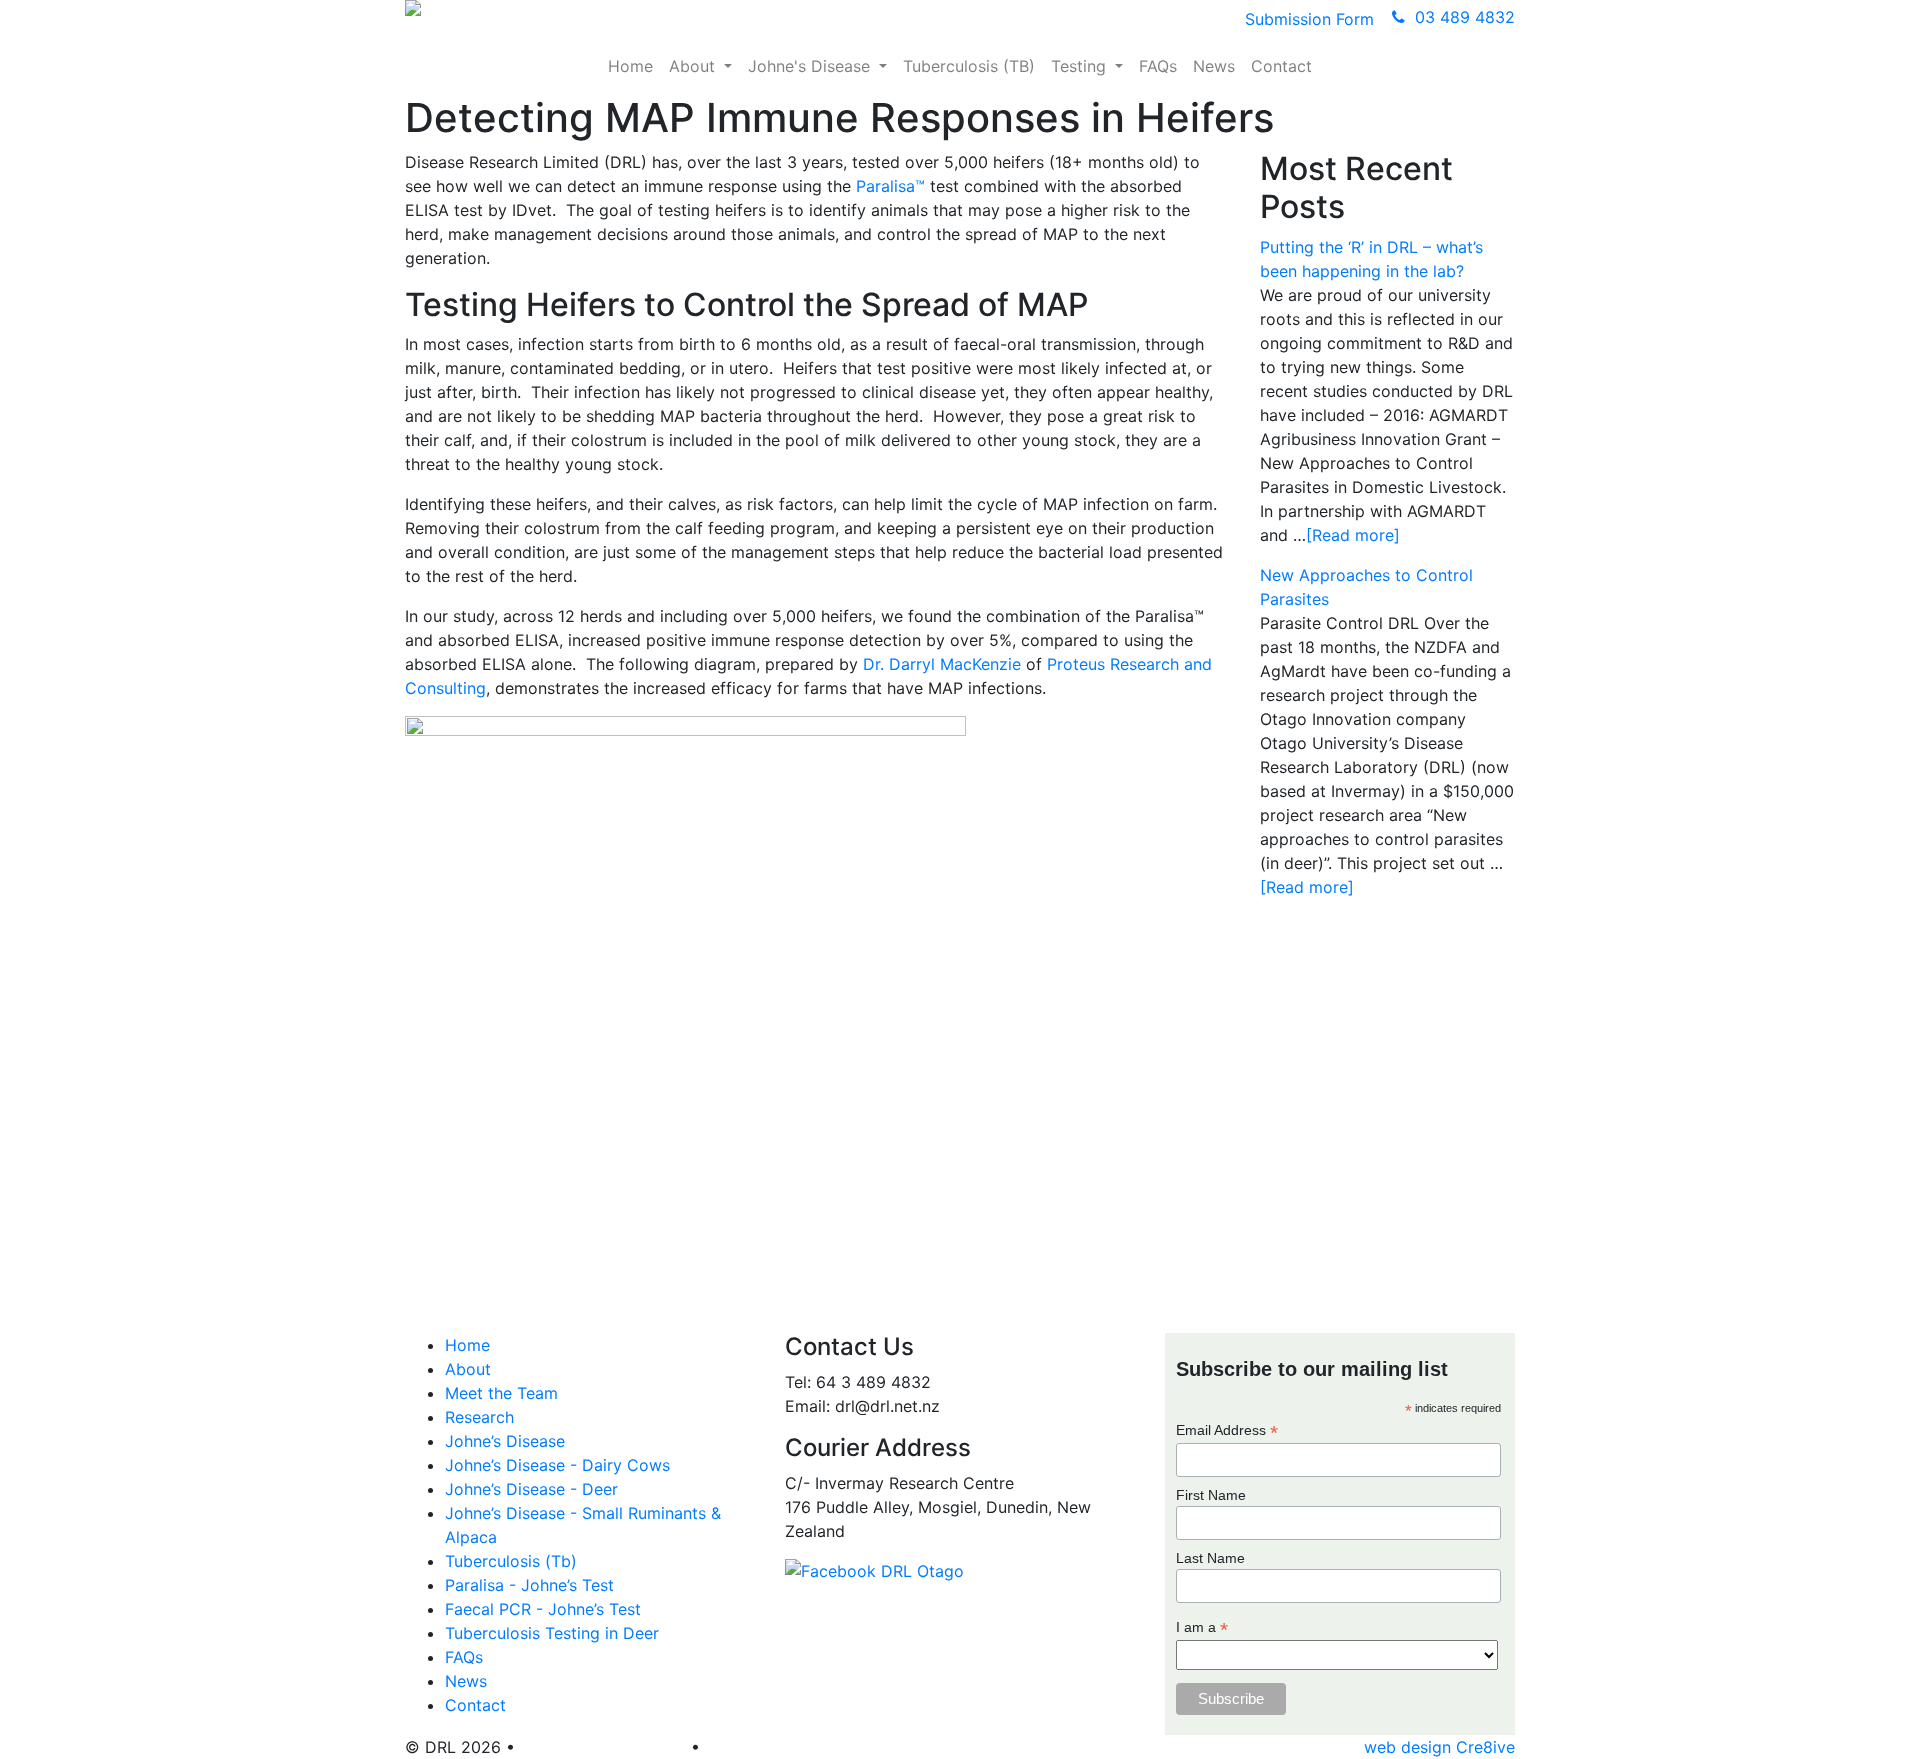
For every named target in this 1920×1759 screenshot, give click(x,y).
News (1214, 66)
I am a (1202, 1627)
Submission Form (1309, 19)
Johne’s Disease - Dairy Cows (557, 1465)
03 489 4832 (1460, 17)
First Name (1211, 1495)
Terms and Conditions (603, 1747)
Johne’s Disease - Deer (531, 1489)
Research (479, 1417)
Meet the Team (501, 1393)
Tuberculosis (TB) (969, 66)
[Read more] (1353, 535)
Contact (1281, 66)
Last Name (1210, 1558)
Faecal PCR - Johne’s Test (543, 1609)
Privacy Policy (758, 1747)
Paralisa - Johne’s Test (529, 1585)
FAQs (1158, 66)
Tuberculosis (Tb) (511, 1561)
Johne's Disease (811, 66)
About (694, 66)
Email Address (1227, 1430)
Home (630, 66)
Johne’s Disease (505, 1441)
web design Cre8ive (1439, 1747)
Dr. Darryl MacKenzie (942, 664)
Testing (1081, 66)
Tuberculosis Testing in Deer (552, 1633)
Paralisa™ (890, 186)
